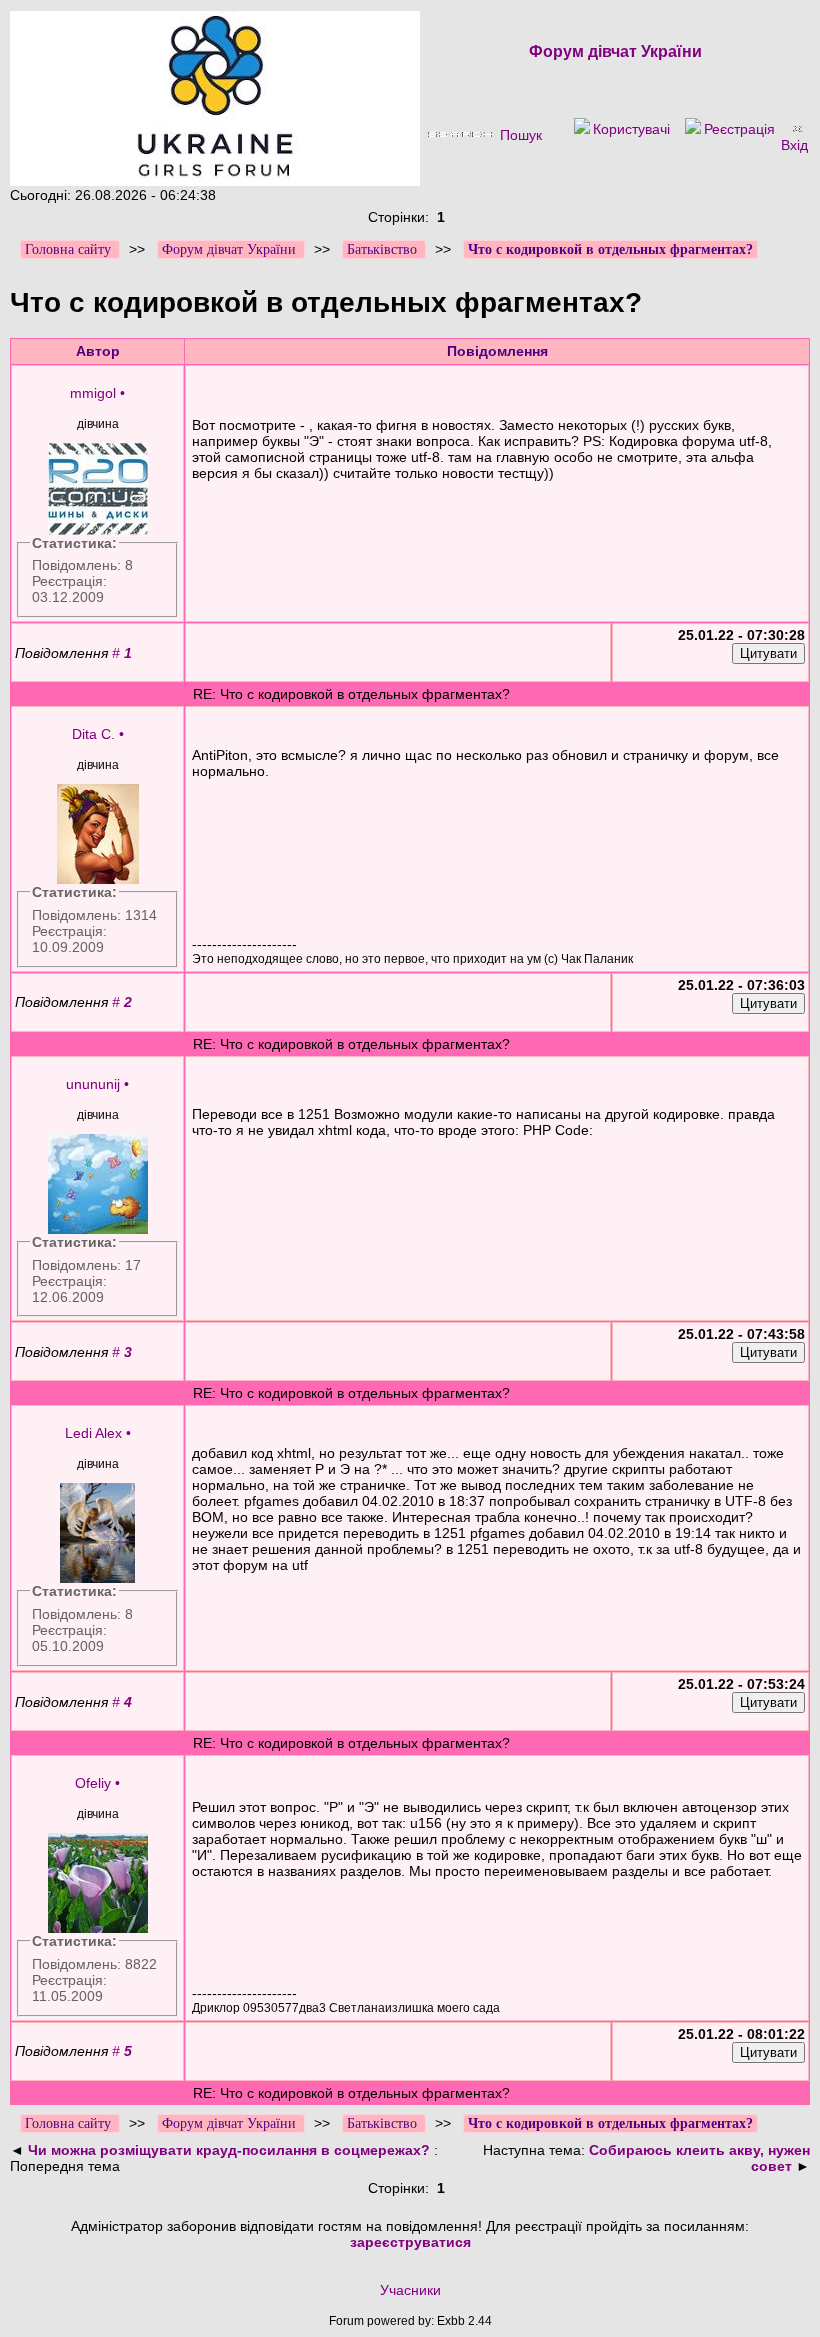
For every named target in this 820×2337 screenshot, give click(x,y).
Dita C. (93, 734)
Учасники (410, 2290)
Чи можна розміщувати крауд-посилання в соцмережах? (231, 2150)
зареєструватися (410, 2242)
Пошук (521, 135)
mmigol (93, 393)
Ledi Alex (93, 1433)
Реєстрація (739, 129)
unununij (93, 1084)
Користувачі (631, 129)
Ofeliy (93, 1783)
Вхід (794, 145)
